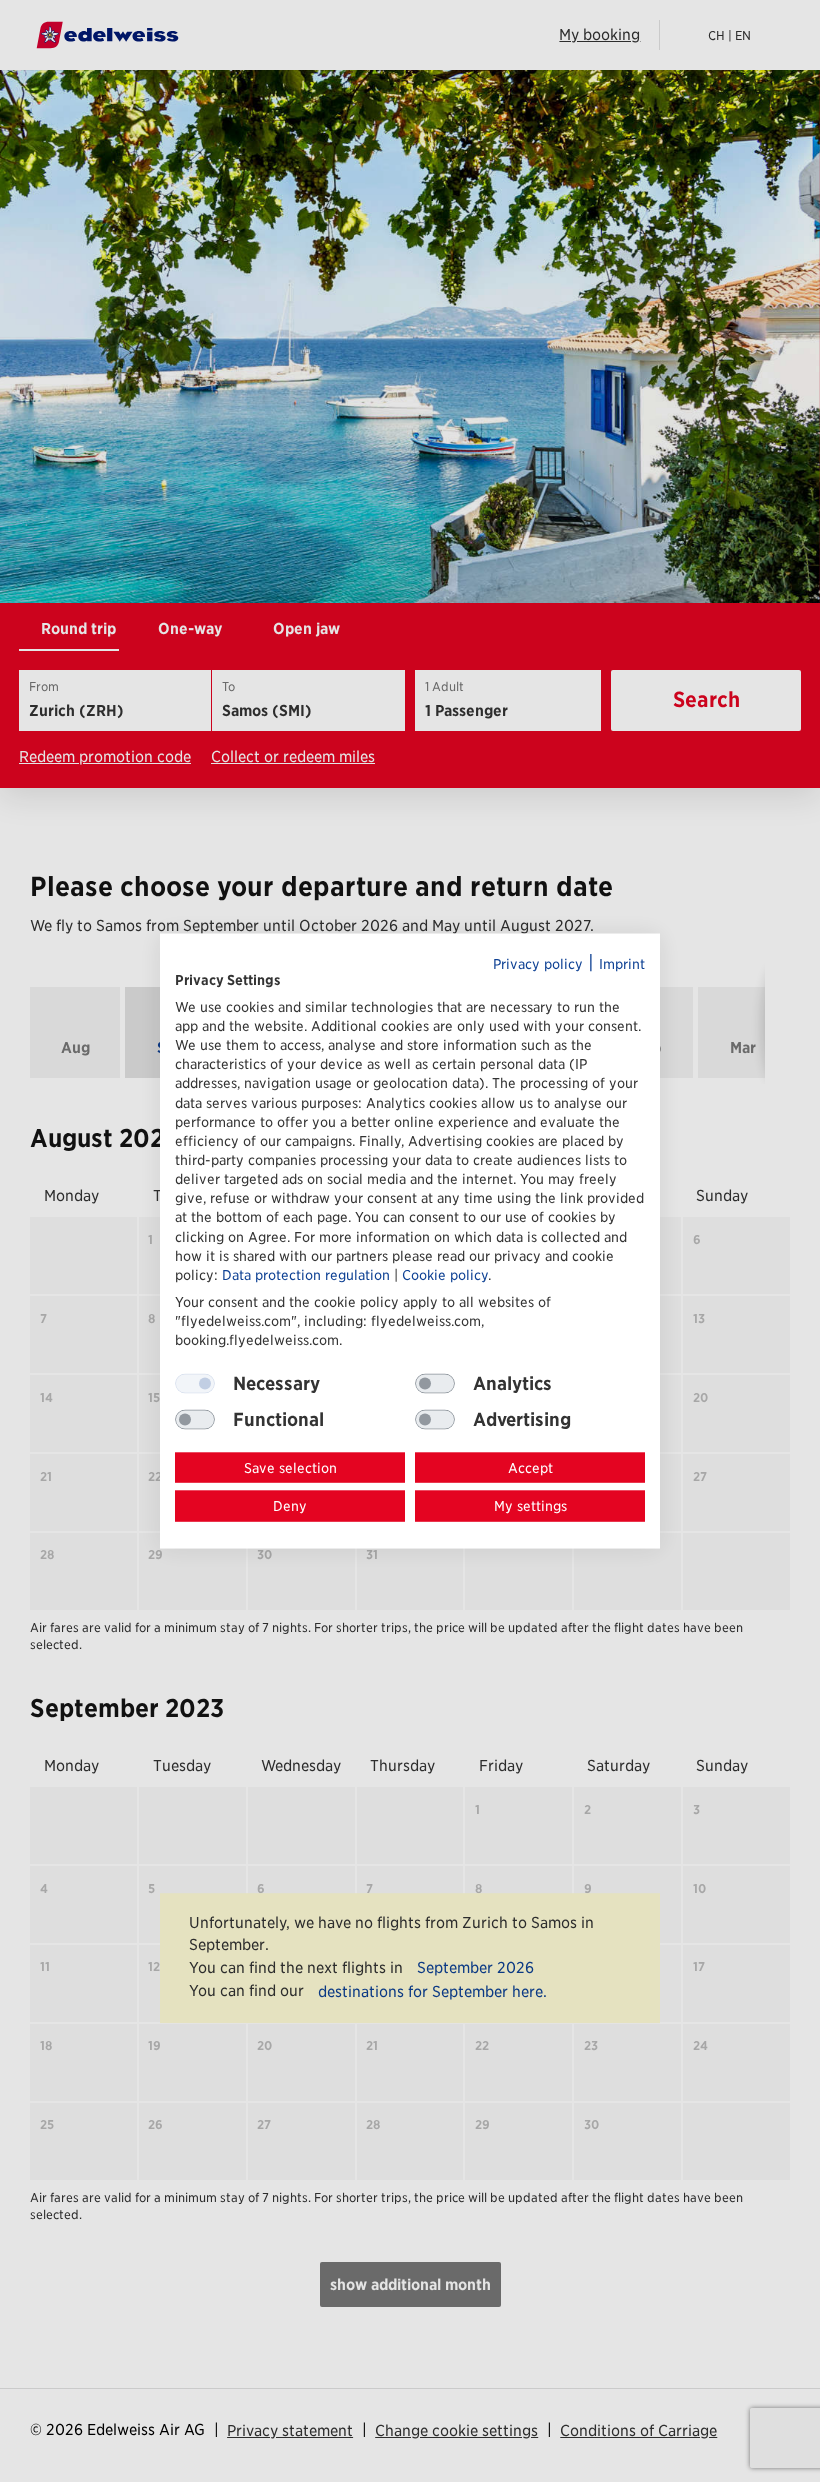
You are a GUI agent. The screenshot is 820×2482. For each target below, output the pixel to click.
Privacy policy (538, 964)
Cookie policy (445, 1274)
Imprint (622, 964)
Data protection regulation (306, 1274)
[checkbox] (435, 1383)
